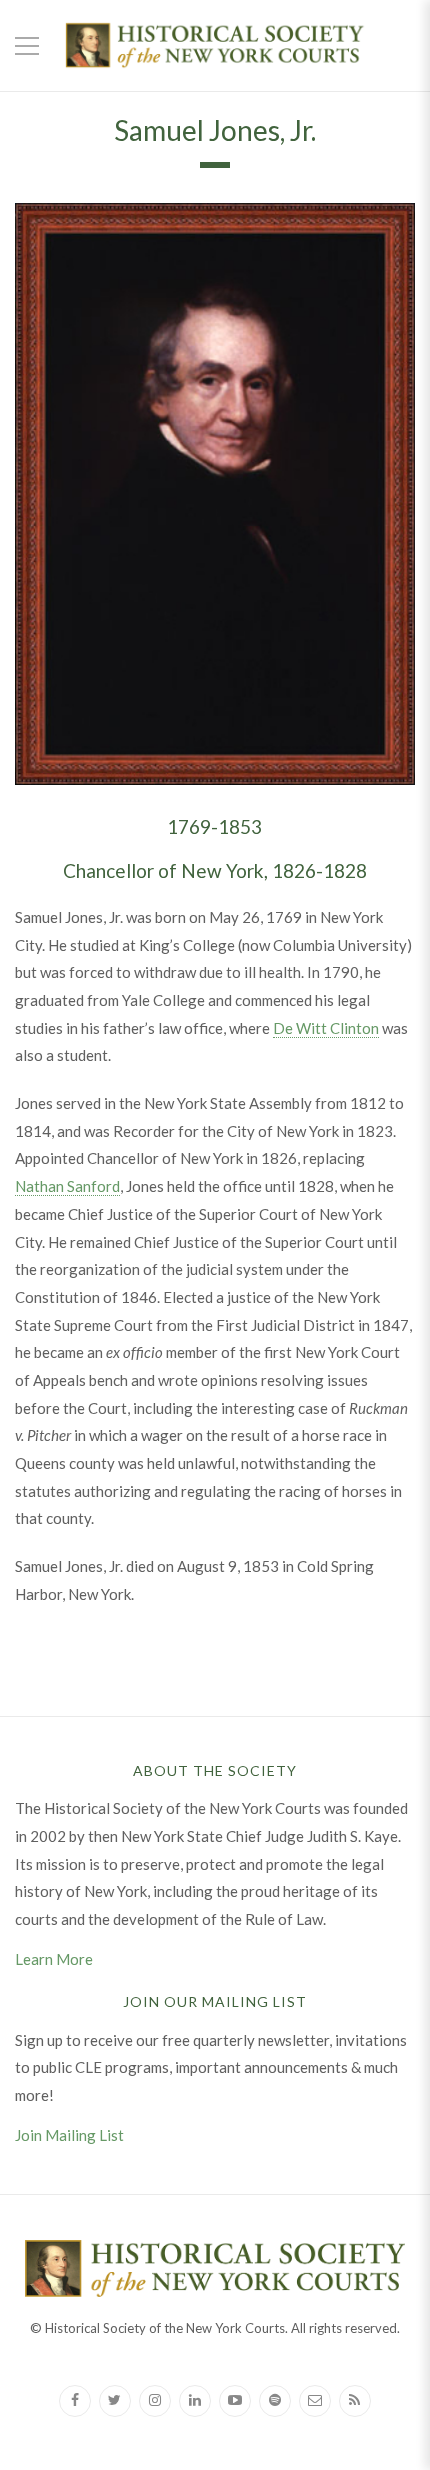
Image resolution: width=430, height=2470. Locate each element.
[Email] (315, 2401)
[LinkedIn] (195, 2401)
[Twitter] (115, 2401)
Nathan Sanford (67, 1186)
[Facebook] (75, 2401)
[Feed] (355, 2401)
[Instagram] (155, 2401)
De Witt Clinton (326, 1028)
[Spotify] (275, 2401)
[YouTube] (235, 2401)
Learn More (54, 1959)
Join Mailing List (69, 2135)
